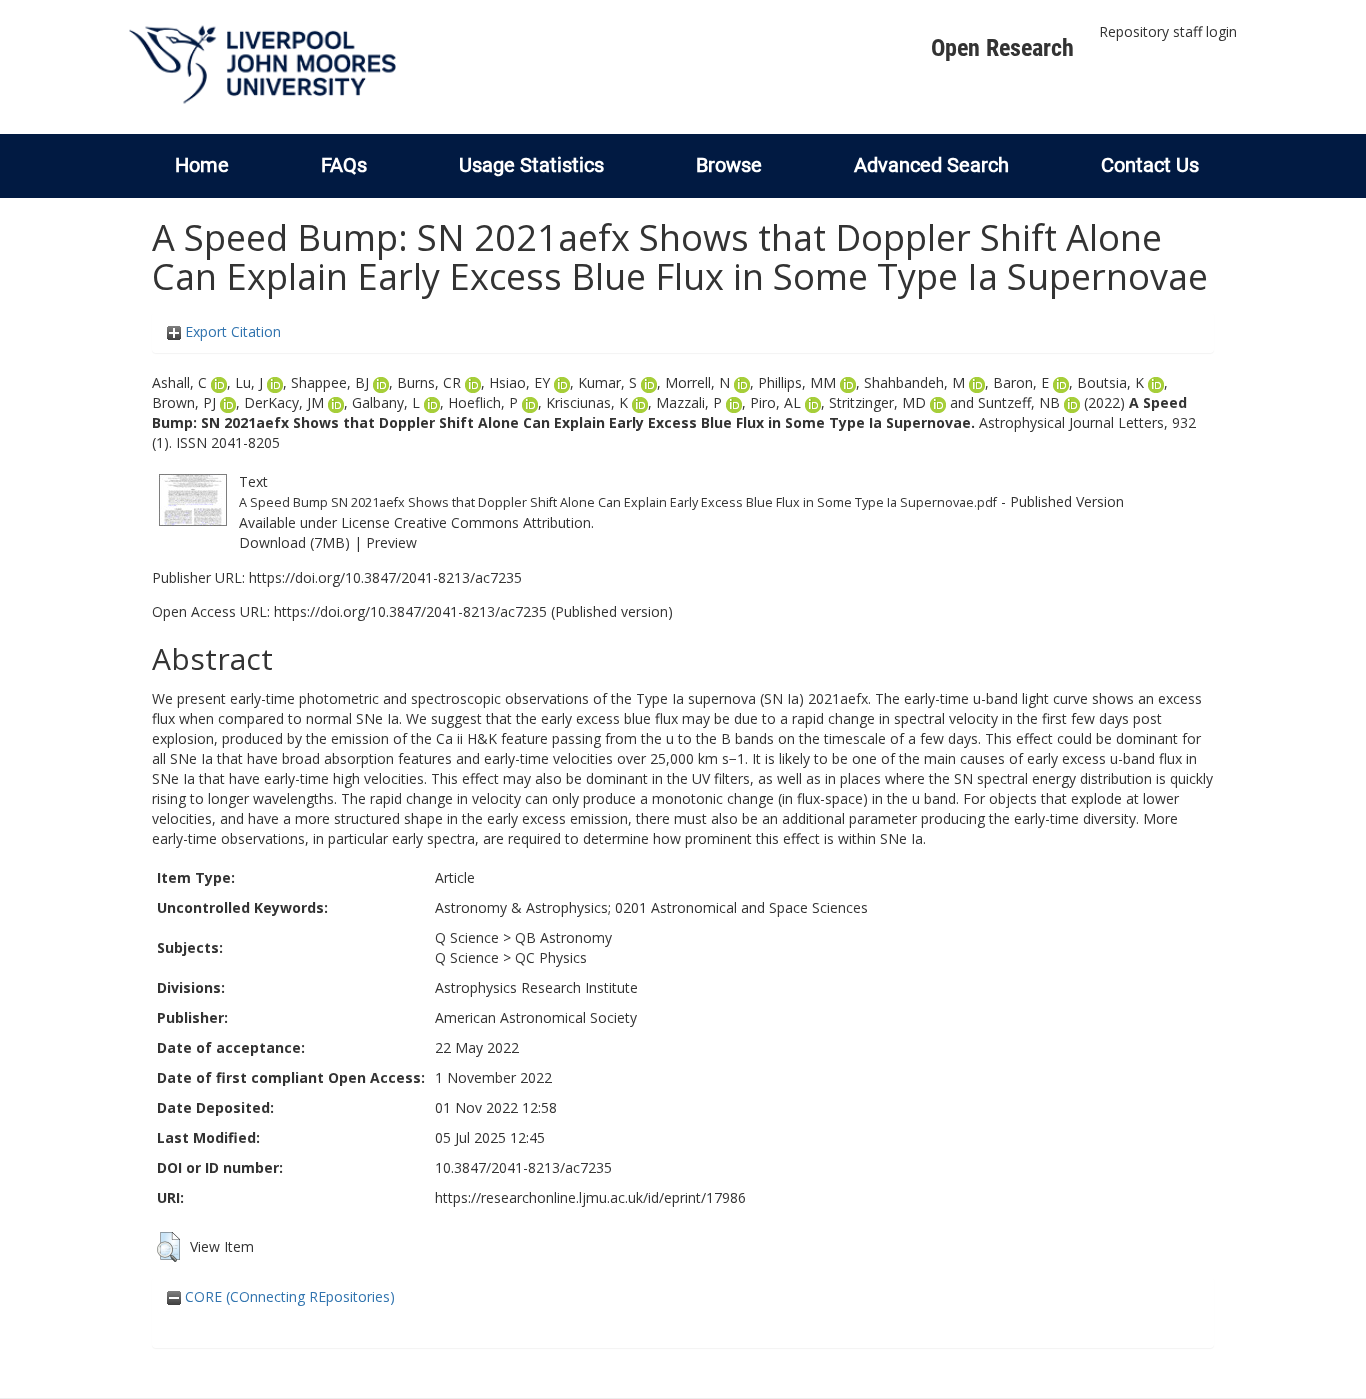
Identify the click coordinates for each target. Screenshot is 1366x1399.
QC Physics (551, 957)
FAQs (344, 165)
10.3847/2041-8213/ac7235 (523, 1167)
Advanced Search (931, 165)
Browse (729, 165)
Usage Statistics (531, 165)
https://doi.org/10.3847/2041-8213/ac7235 (385, 577)
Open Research (1002, 48)
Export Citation (231, 331)
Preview (391, 542)
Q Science (467, 937)
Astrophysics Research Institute (536, 987)
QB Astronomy (563, 937)
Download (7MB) (294, 542)
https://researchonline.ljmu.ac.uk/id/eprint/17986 (590, 1197)
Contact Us (1150, 165)
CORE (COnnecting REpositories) (288, 1296)
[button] (168, 1247)
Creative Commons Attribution (492, 522)
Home (202, 165)
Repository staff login (1168, 31)
